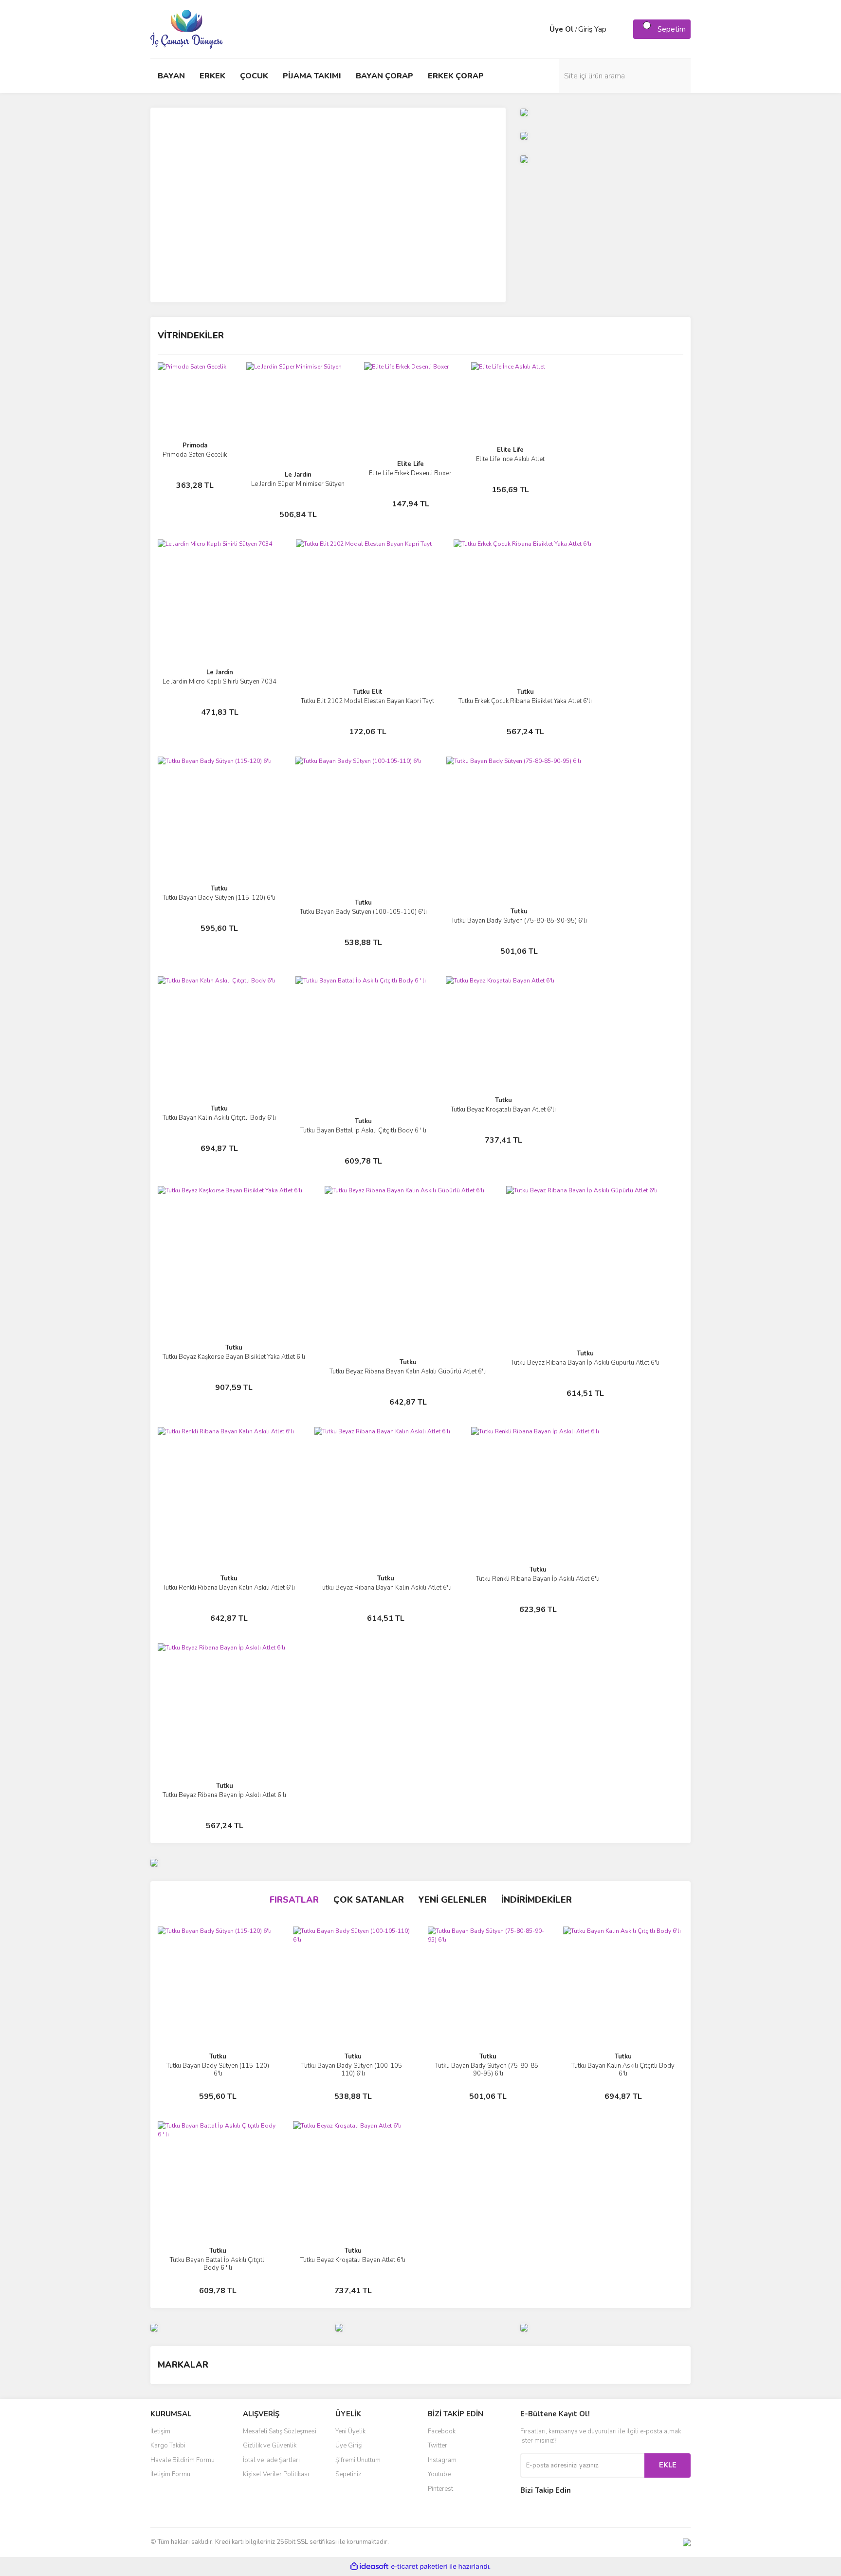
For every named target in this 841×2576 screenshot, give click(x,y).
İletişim (160, 2431)
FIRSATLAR (294, 1900)
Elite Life (411, 464)
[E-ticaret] (419, 2567)
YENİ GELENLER (453, 1900)
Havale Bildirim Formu (183, 2460)
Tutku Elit (367, 692)
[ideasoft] (369, 2567)
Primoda (195, 445)
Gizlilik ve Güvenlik (270, 2446)
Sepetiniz (348, 2474)
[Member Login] (540, 29)
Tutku (525, 692)
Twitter (438, 2446)
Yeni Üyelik (350, 2431)
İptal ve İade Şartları (271, 2460)
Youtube (439, 2474)
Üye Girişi (349, 2446)
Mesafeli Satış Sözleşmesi (280, 2431)
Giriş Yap (592, 29)
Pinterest (440, 2489)
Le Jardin (298, 475)
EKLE (668, 2465)
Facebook (442, 2431)
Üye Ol (562, 29)
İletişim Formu (170, 2474)
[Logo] (187, 29)
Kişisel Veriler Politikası (276, 2474)
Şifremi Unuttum (358, 2460)
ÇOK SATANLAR (369, 1900)
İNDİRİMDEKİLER (537, 1900)
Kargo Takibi (168, 2446)
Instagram (442, 2460)
